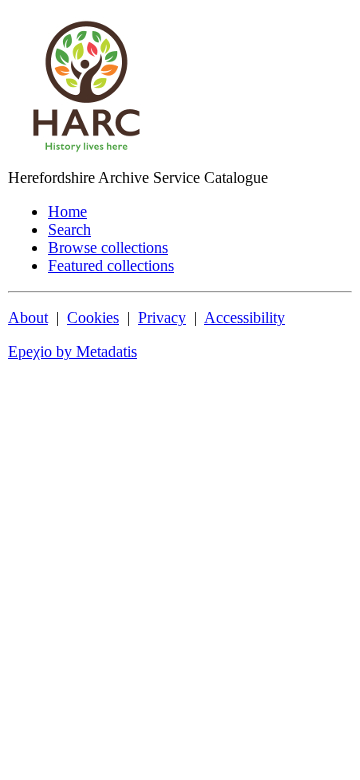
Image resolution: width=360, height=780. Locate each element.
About (28, 317)
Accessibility (244, 317)
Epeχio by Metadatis (72, 351)
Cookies (93, 317)
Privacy (162, 317)
